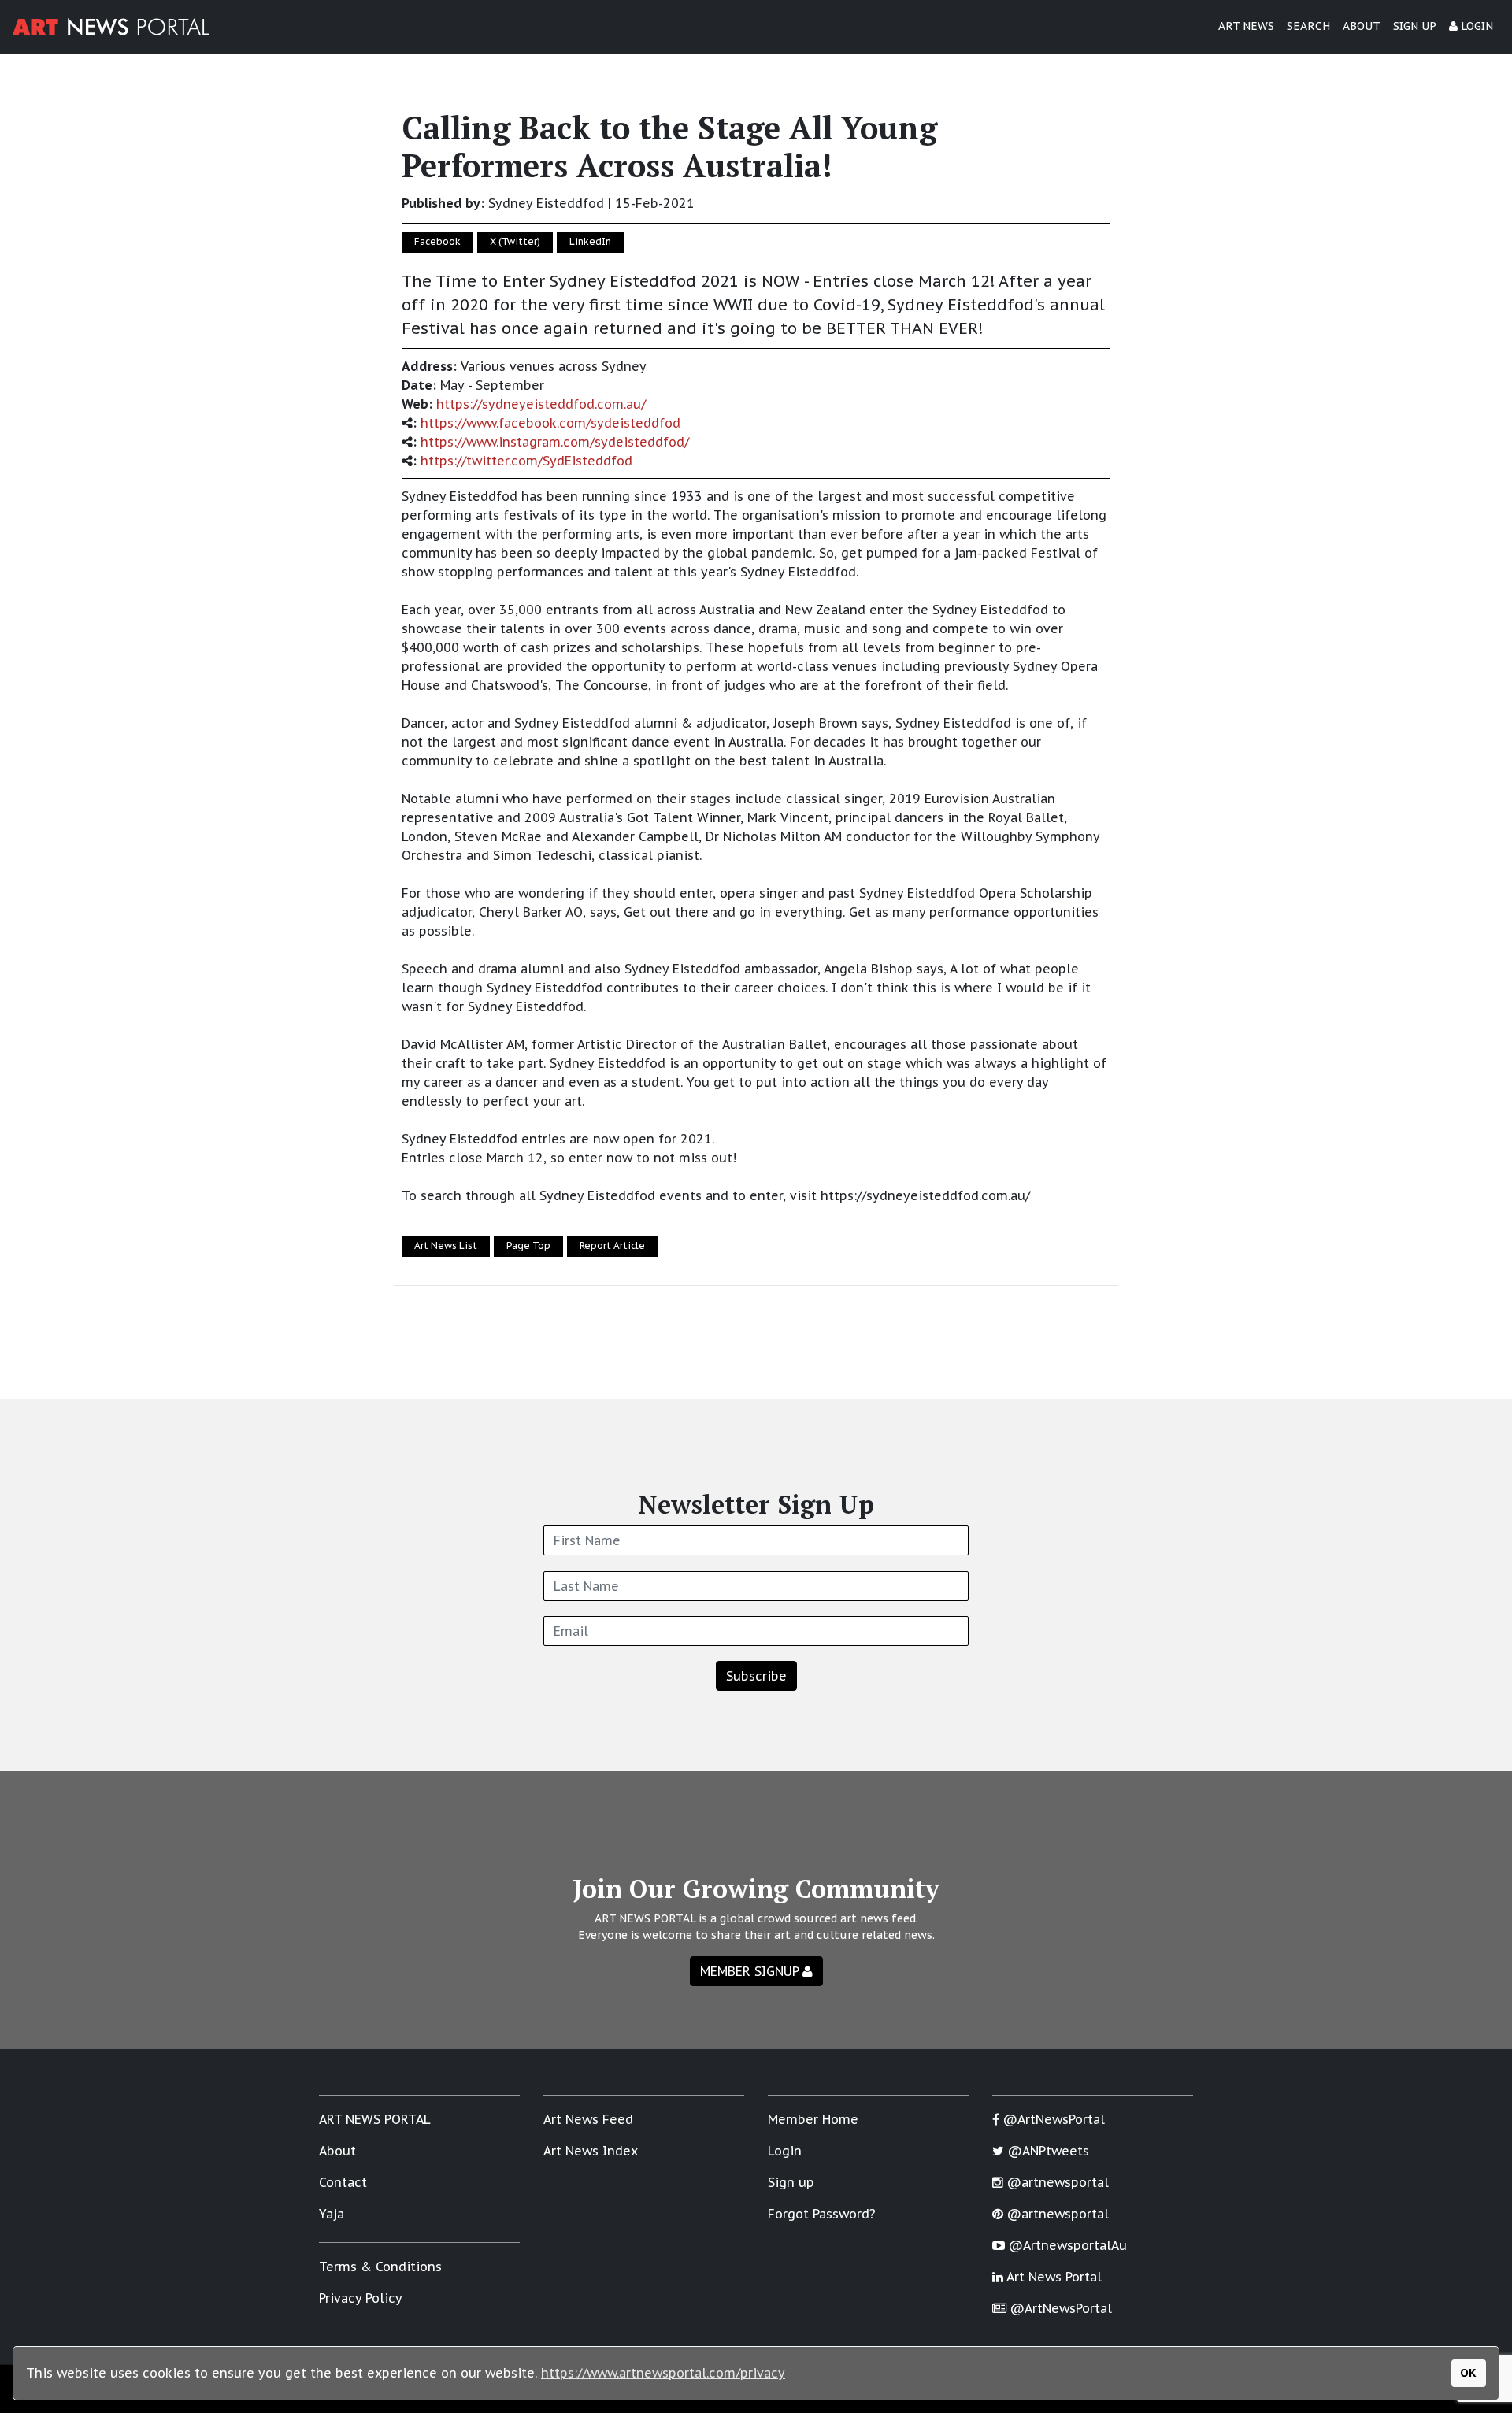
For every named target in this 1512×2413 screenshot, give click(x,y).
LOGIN (1475, 26)
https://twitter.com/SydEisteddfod (526, 461)
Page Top (528, 1245)
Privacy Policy (361, 2298)
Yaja (332, 2214)
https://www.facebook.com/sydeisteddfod (550, 423)
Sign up (791, 2182)
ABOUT (1362, 26)
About (337, 2151)
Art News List (446, 1245)
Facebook (437, 241)
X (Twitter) (515, 241)
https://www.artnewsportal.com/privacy (663, 2373)
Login (785, 2151)
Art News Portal (1052, 2277)
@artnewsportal (1056, 2182)
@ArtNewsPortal (1052, 2119)
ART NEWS (1246, 26)
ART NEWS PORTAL (375, 2119)
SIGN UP (1415, 26)
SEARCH (1308, 26)
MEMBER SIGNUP (751, 1971)
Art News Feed (588, 2119)
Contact (343, 2182)
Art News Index (591, 2151)
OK (1468, 2372)
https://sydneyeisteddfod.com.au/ (541, 404)
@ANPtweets (1047, 2151)
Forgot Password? (822, 2214)
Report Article (612, 1245)
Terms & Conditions (380, 2267)
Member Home (813, 2119)
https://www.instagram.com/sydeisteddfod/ (555, 442)
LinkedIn (590, 241)
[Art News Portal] (111, 27)
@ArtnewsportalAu (1066, 2245)
